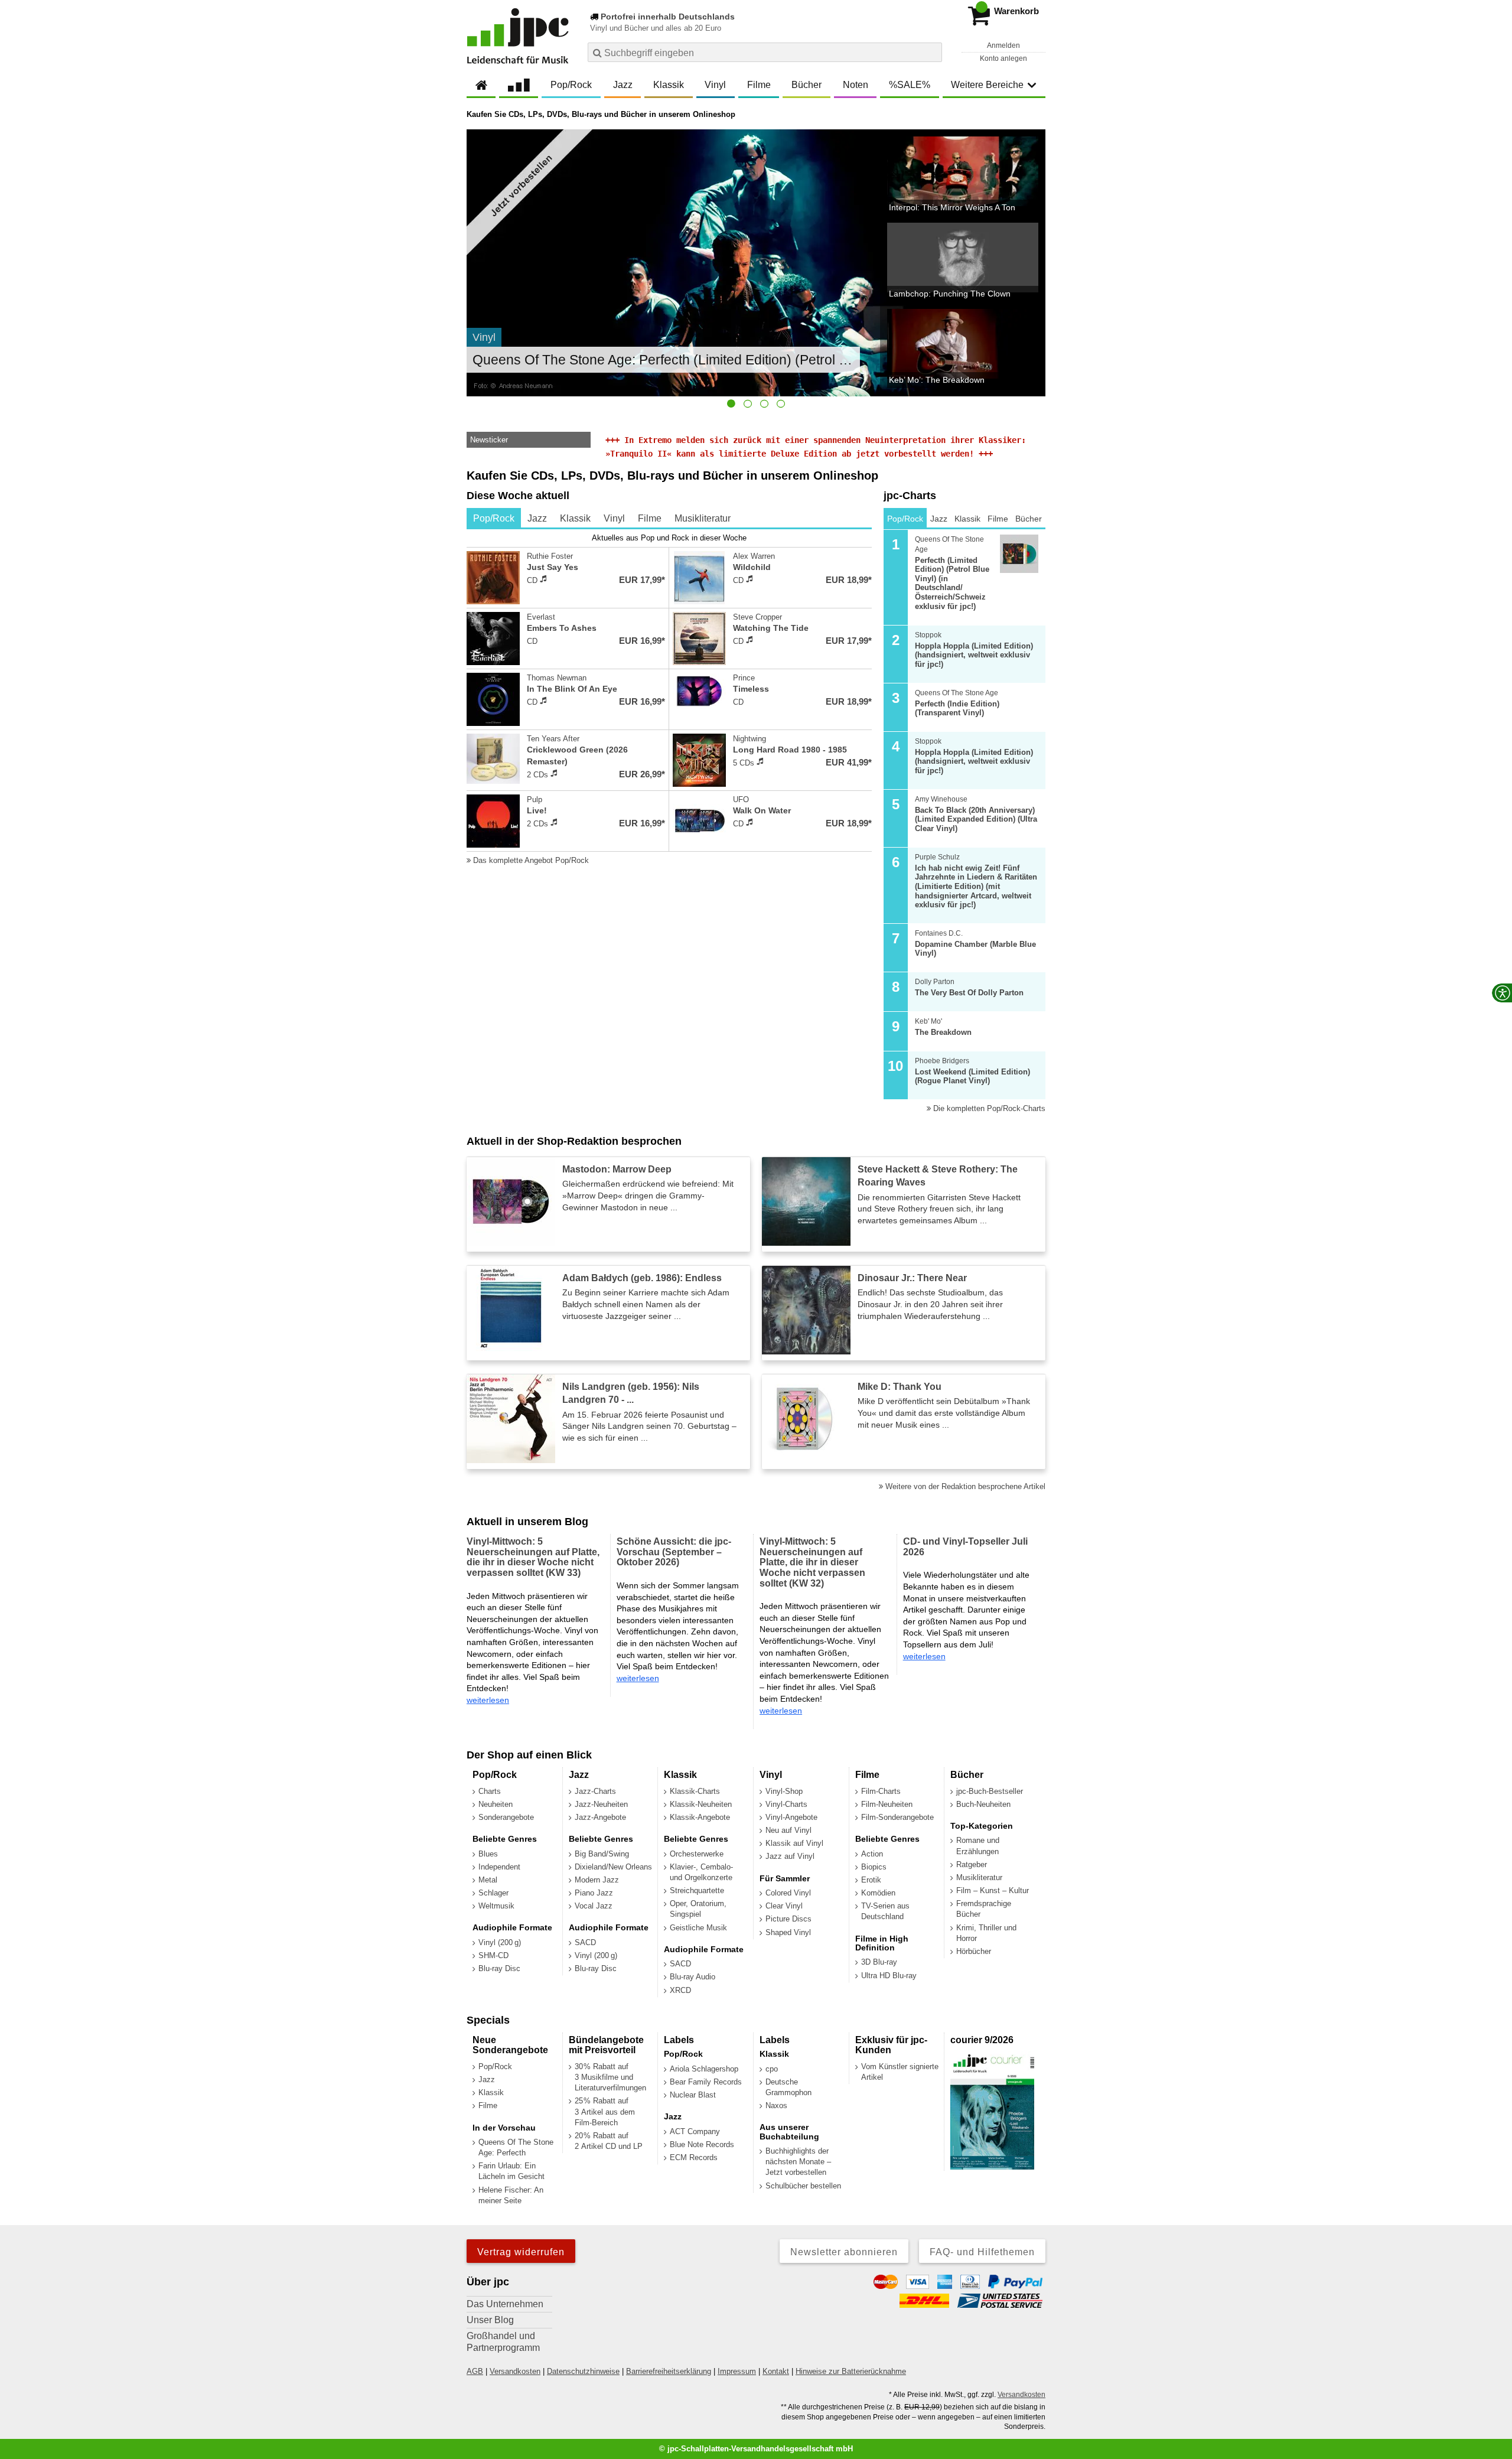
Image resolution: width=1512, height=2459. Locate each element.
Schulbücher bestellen (803, 2186)
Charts (490, 1791)
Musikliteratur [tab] (703, 518)
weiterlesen (488, 1700)
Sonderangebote (506, 1817)
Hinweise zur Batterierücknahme (851, 2371)
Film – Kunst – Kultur (993, 1890)
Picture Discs (788, 1919)
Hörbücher (974, 1951)
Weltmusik (496, 1906)
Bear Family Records (706, 2082)
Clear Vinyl (784, 1906)
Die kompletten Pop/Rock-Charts (988, 1108)
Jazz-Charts (595, 1791)
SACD (585, 1942)
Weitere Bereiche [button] (987, 85)
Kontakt (776, 2371)
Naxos (776, 2105)
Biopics (874, 1867)
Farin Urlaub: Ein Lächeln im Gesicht (511, 2171)
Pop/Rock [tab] (494, 518)
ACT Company (695, 2131)
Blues (488, 1854)
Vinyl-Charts (786, 1804)
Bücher (806, 85)
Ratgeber (972, 1864)
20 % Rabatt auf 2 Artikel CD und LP (609, 2141)
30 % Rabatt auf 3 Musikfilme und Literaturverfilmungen (610, 2077)
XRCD (680, 1990)
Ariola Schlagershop (704, 2069)
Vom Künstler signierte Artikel (900, 2072)
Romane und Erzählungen (978, 1846)
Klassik (669, 85)
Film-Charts (881, 1791)
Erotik (871, 1880)
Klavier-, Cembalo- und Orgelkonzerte (701, 1872)
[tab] (731, 403)
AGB (475, 2371)
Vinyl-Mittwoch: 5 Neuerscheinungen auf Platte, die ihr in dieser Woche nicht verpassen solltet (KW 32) (812, 1562)
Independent (499, 1867)
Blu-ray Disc (499, 1968)
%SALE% (910, 85)
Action (872, 1854)
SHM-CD (493, 1955)
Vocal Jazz (594, 1906)
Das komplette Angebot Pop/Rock (530, 860)
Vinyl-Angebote (791, 1817)
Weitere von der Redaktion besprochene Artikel (964, 1486)
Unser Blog (490, 2320)
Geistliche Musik (698, 1928)
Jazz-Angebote (600, 1817)
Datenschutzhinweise (583, 2371)
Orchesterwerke (697, 1854)
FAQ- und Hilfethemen (982, 2252)
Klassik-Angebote (700, 1817)
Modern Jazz (597, 1880)
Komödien (878, 1893)
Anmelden (1003, 45)
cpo (772, 2069)
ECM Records (694, 2157)
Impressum (737, 2371)
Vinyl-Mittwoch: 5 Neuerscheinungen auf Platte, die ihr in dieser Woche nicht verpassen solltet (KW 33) (533, 1557)
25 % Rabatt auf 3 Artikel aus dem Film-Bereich (605, 2111)
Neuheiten (496, 1804)
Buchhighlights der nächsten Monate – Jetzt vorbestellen (798, 2162)
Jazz (623, 85)
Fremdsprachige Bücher (984, 1909)
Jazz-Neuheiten (601, 1804)
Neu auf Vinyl (788, 1830)
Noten (856, 85)
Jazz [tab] (537, 518)
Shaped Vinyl (788, 1932)
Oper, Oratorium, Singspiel (698, 1909)
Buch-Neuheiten (983, 1804)
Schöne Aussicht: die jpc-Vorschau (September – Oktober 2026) (674, 1552)
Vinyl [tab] (614, 518)
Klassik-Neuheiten (701, 1804)
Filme (759, 85)
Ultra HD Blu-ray (889, 1976)
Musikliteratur (979, 1877)
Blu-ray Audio (693, 1977)
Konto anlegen (1003, 58)
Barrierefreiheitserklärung (669, 2371)
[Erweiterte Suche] (932, 52)
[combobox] (765, 52)
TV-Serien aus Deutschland (885, 1911)
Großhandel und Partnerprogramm (503, 2342)
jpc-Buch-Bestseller (990, 1791)
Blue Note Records (702, 2144)
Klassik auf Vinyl (794, 1843)
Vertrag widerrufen (521, 2252)
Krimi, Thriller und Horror (986, 1933)
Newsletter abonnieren (844, 2252)
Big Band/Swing (602, 1854)
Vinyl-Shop (784, 1791)
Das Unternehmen (505, 2304)
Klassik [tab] (575, 518)
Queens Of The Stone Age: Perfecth (516, 2147)
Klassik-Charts (695, 1791)
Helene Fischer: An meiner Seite (511, 2195)
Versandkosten (515, 2371)
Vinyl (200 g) (500, 1942)
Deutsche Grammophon (788, 2087)
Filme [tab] (650, 518)
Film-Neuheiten (887, 1804)
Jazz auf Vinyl (790, 1856)
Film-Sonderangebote (897, 1817)
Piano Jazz (594, 1893)
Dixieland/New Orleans (613, 1867)
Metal (488, 1880)
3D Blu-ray (879, 1962)
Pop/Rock (571, 85)
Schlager (493, 1893)
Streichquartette (697, 1890)
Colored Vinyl (788, 1893)
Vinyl (715, 85)
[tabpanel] (669, 699)
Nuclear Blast (693, 2095)
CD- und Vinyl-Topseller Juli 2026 (965, 1547)
